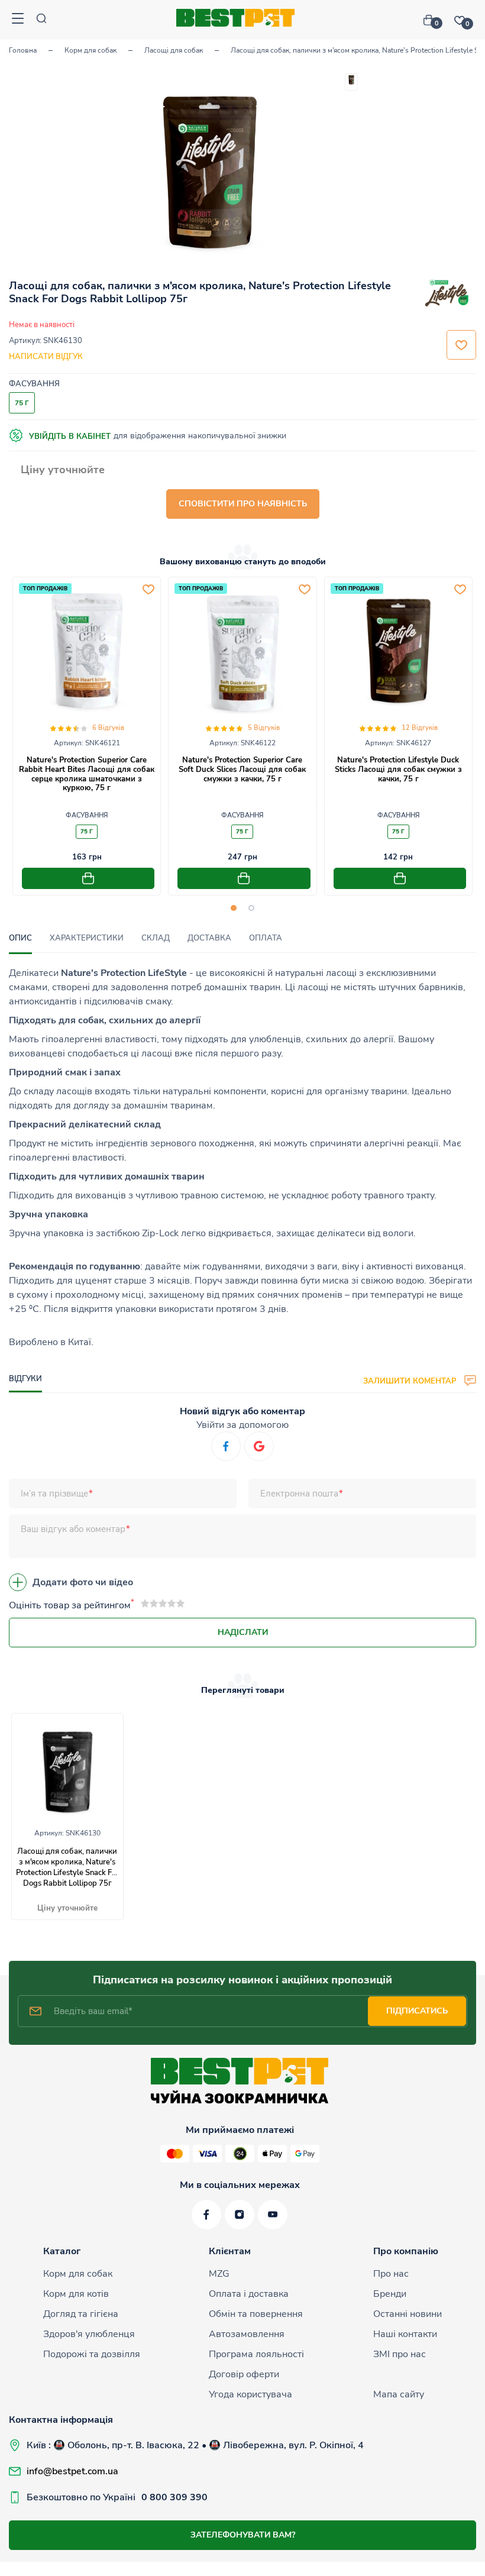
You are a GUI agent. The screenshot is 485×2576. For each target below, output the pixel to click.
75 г (87, 832)
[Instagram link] (240, 2215)
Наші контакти (405, 2334)
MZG (219, 2274)
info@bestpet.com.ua (72, 2471)
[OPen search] (41, 20)
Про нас (391, 2274)
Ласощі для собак (174, 50)
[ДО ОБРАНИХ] (461, 345)
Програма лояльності (256, 2354)
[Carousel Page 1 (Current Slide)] (234, 908)
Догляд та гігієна (81, 2314)
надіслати (243, 1632)
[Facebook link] (206, 2215)
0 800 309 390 (174, 2497)
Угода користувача (250, 2394)
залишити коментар (411, 1381)
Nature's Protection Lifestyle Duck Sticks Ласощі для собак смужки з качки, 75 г (398, 769)
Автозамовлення (247, 2334)
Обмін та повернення (256, 2314)
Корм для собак (90, 50)
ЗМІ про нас (400, 2354)
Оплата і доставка (249, 2294)
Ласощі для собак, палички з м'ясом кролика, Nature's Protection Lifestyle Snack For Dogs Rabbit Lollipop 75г (67, 1867)
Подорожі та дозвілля (92, 2354)
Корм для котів (76, 2294)
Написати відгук (46, 357)
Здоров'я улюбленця (89, 2334)
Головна (23, 50)
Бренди (390, 2294)
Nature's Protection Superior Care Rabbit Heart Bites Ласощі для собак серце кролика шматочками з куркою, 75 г (87, 774)
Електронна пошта (299, 1494)
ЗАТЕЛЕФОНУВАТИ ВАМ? (243, 2535)
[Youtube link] (273, 2215)
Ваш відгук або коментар (73, 1529)
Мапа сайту (399, 2394)
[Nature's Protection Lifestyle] (447, 295)
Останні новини (408, 2314)
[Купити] (88, 878)
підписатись (417, 2011)
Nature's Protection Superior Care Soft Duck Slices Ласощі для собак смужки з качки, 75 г (242, 769)
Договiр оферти (244, 2374)
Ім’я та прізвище (54, 1494)
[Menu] (18, 20)
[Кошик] (433, 20)
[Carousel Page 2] (251, 908)
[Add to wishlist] (148, 589)
